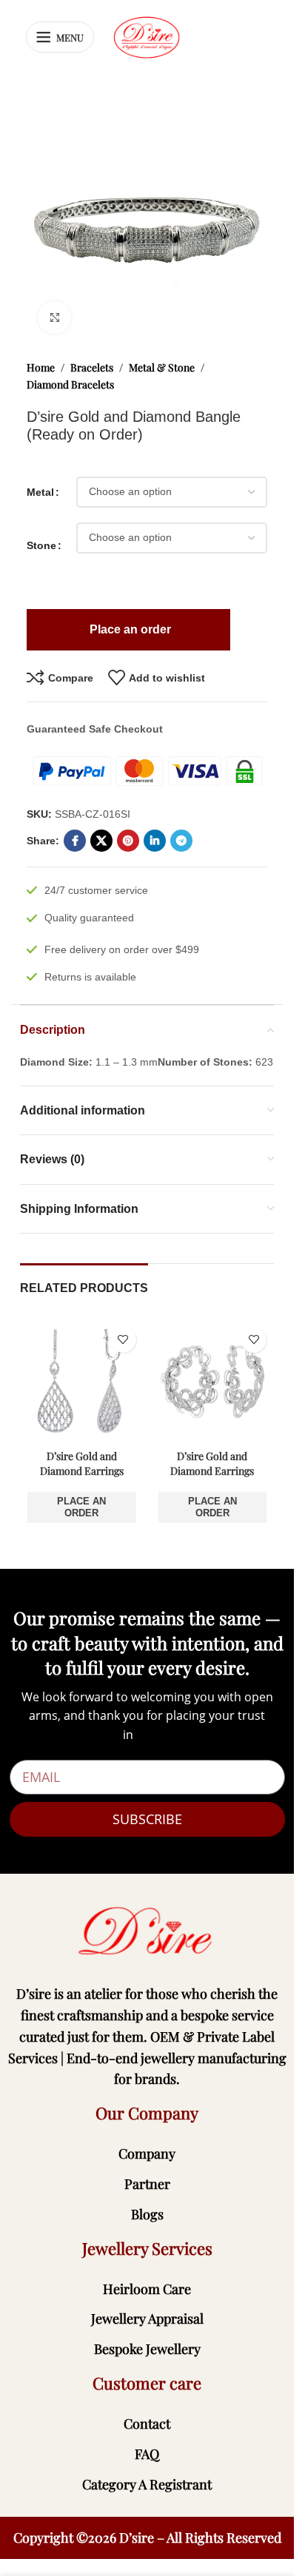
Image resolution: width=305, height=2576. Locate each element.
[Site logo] (147, 36)
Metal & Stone (162, 367)
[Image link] (147, 1931)
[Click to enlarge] (54, 318)
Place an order (81, 1507)
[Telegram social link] (181, 841)
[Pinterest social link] (128, 841)
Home (41, 367)
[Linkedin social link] (155, 841)
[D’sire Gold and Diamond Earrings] (82, 1381)
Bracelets (92, 367)
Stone (41, 545)
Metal (40, 492)
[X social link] (101, 841)
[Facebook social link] (75, 841)
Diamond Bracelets (70, 384)
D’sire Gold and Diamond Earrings (82, 1463)
